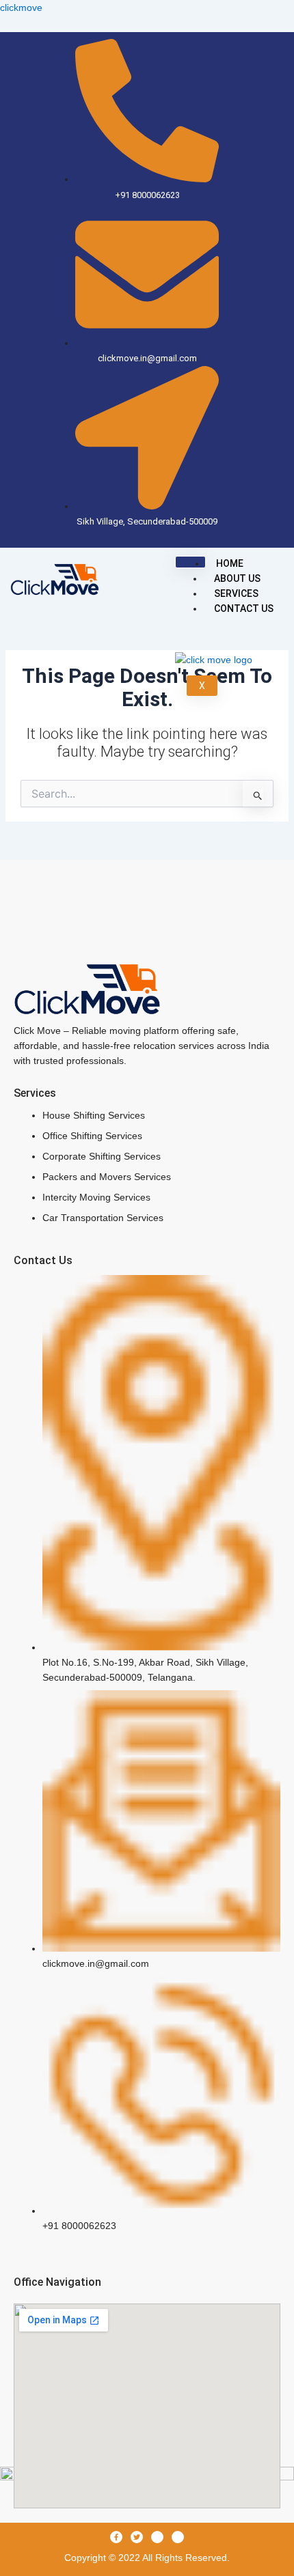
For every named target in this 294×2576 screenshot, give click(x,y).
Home (230, 563)
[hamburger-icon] (190, 562)
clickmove (21, 8)
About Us (237, 578)
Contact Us (244, 608)
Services (236, 593)
